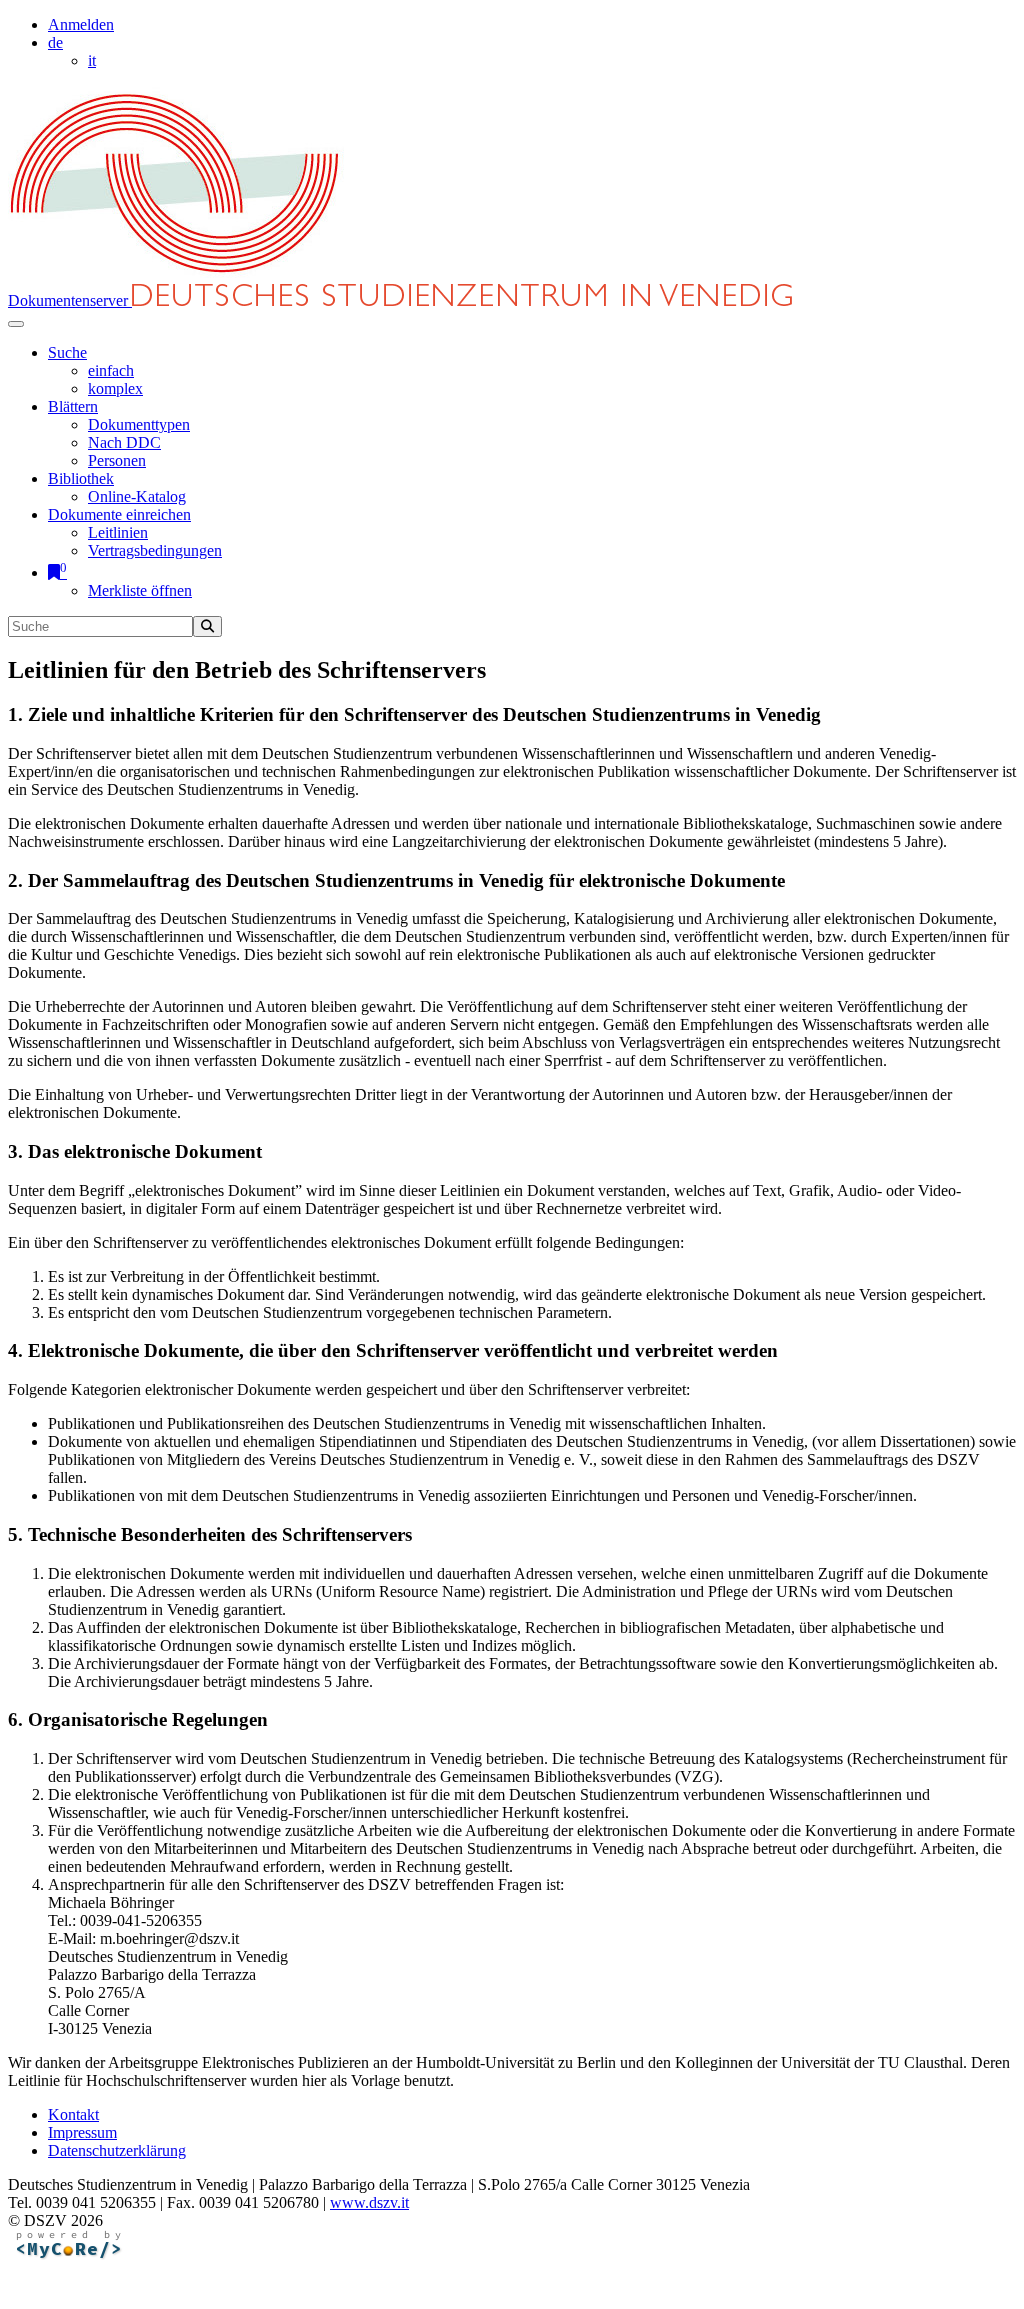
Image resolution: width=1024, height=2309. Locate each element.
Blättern (73, 406)
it (92, 60)
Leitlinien (118, 532)
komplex (115, 388)
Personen (117, 460)
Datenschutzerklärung (117, 2150)
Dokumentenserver (70, 300)
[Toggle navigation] (16, 324)
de (55, 42)
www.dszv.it (369, 2202)
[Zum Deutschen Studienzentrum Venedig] (176, 274)
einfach (111, 370)
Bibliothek (81, 478)
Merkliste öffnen (140, 590)
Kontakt (73, 2114)
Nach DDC (124, 442)
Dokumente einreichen (119, 514)
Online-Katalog (137, 496)
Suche (67, 352)
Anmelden (81, 24)
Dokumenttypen (139, 424)
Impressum (82, 2132)
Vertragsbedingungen (155, 550)
